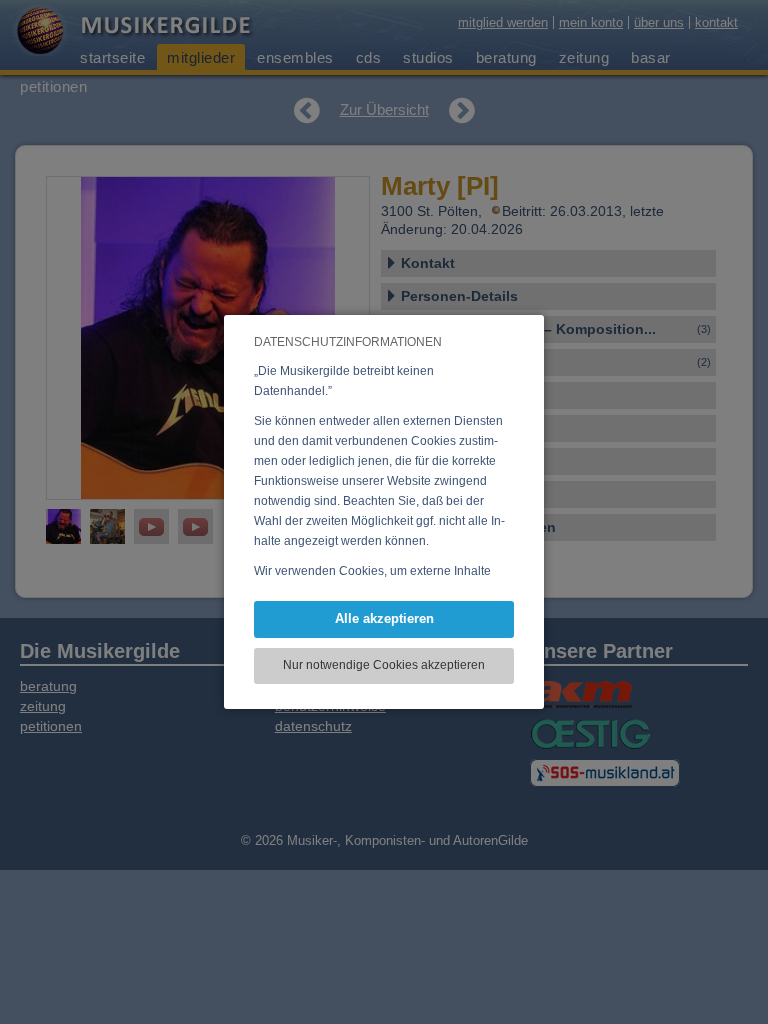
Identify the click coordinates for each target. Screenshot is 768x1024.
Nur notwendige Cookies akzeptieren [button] (384, 665)
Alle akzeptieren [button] (384, 618)
